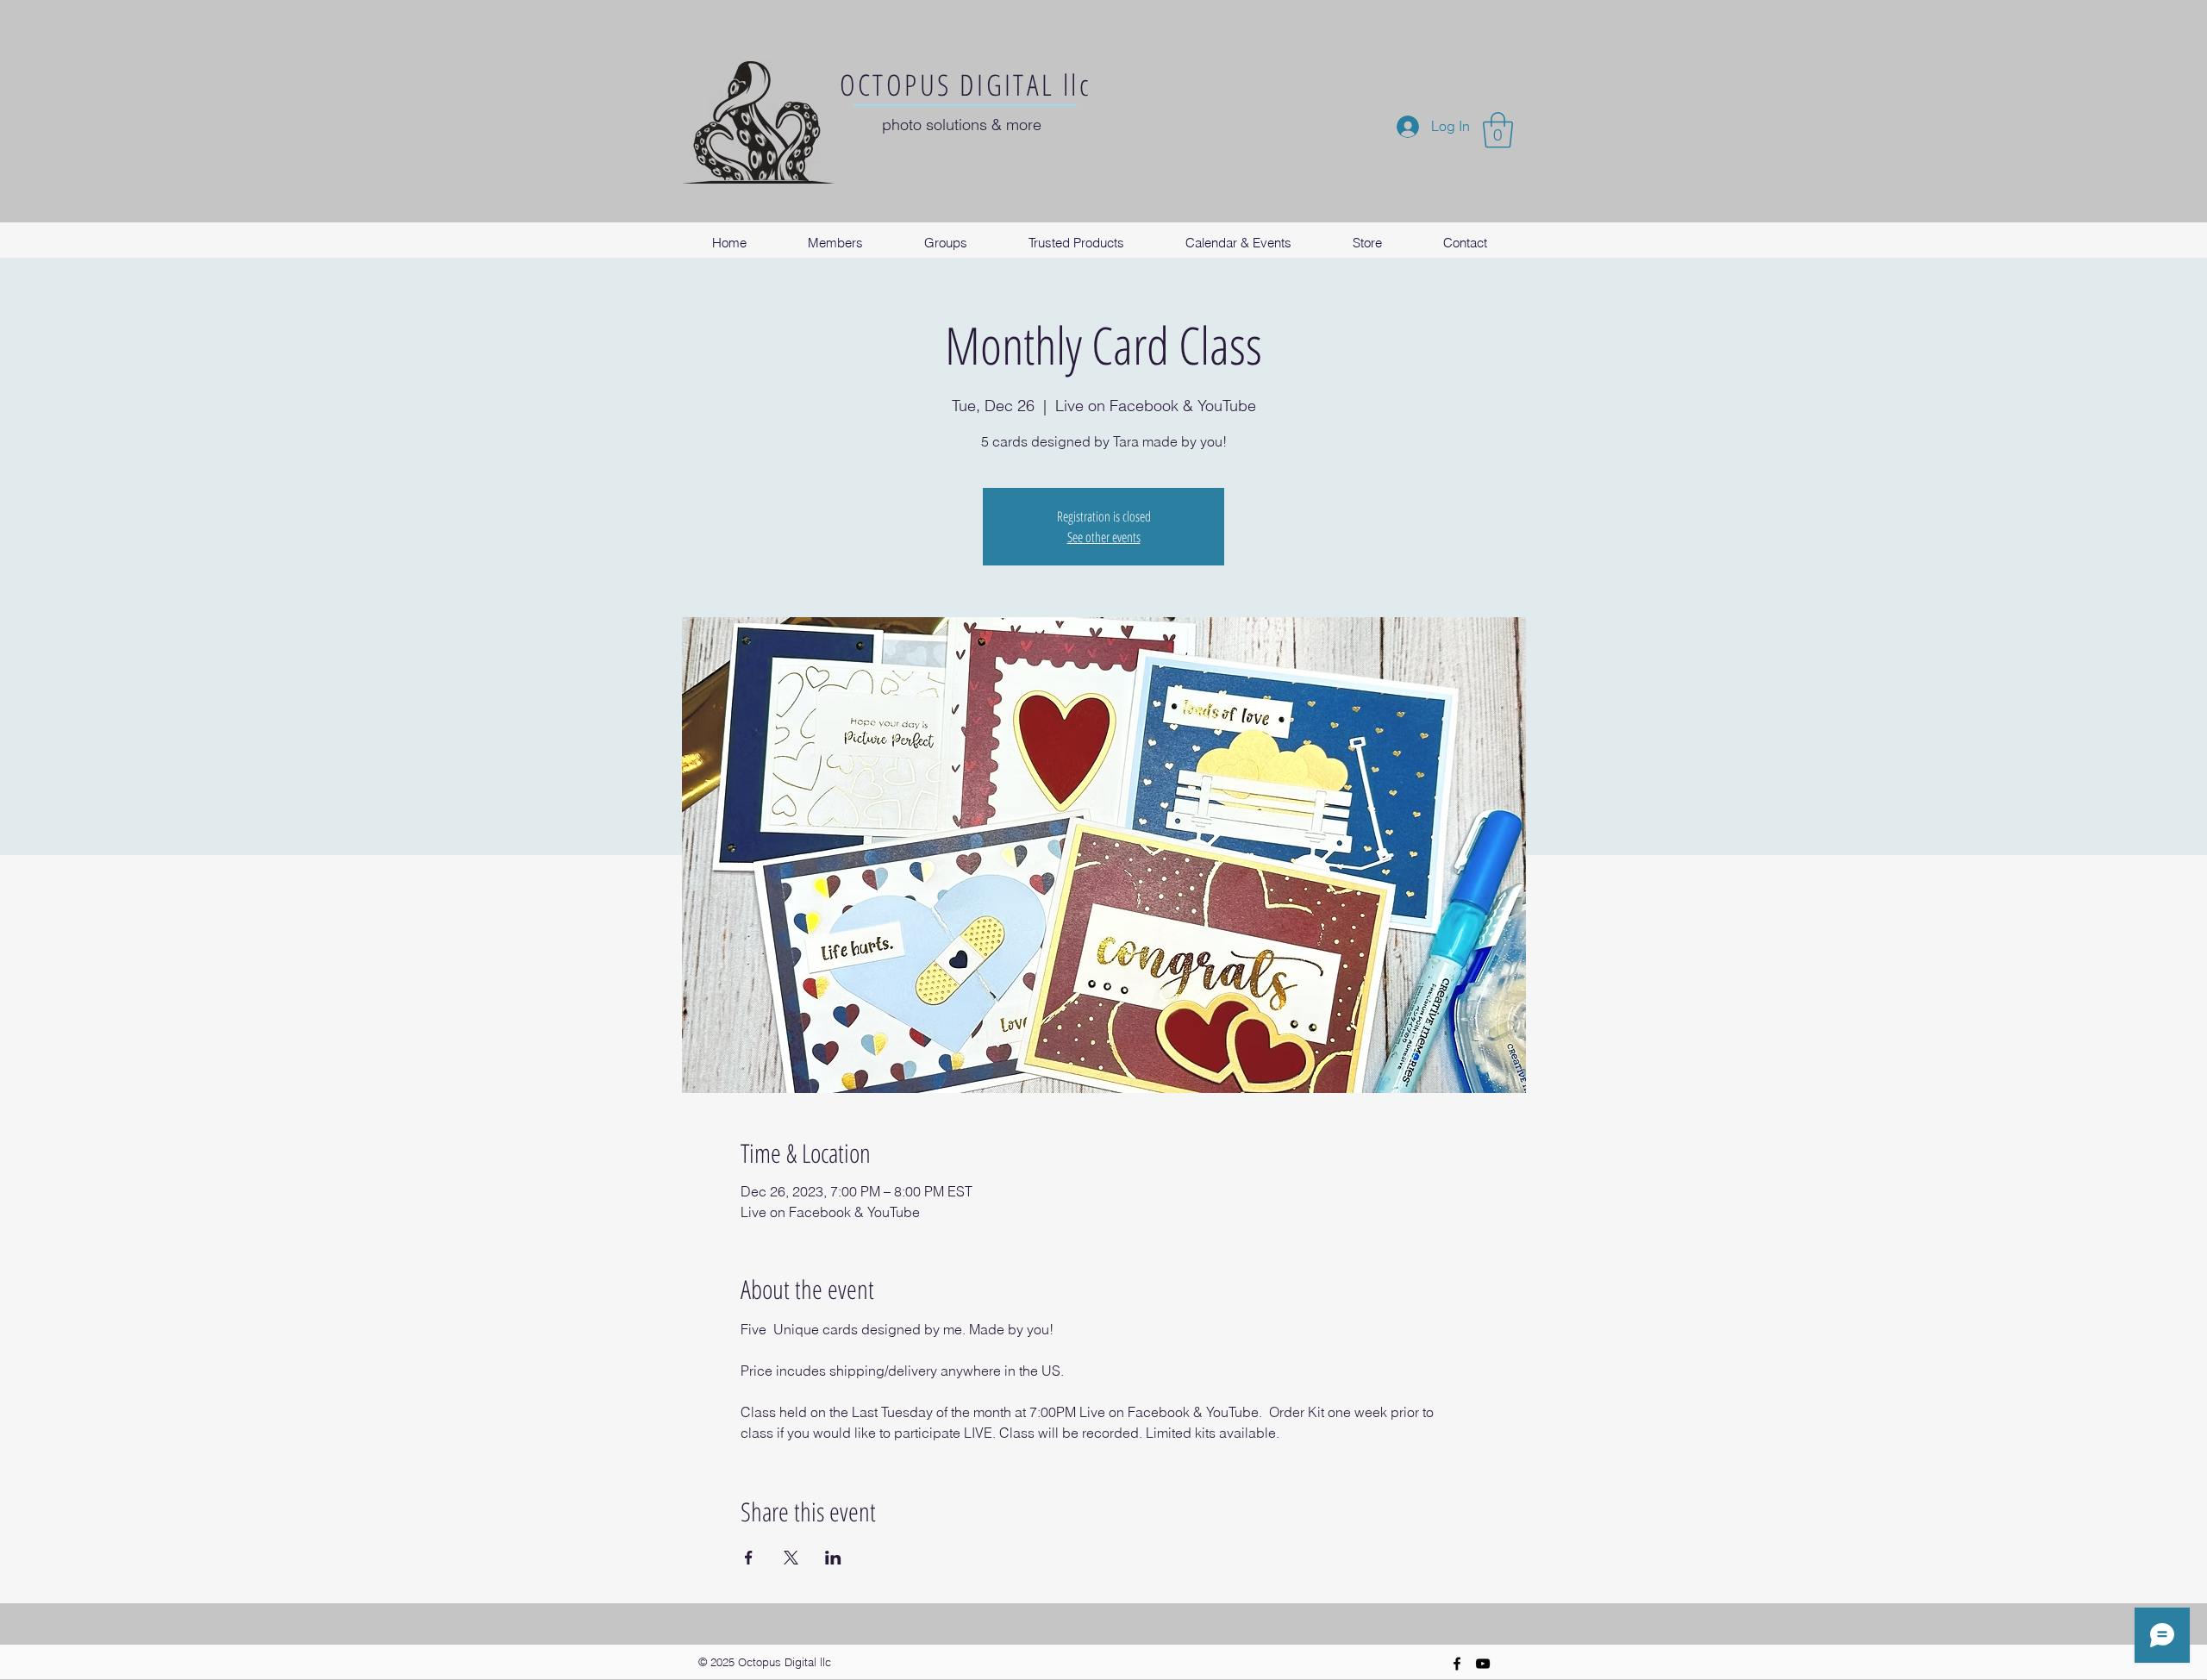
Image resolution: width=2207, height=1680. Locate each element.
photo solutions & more (962, 125)
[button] (1498, 130)
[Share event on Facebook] (749, 1558)
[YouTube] (1483, 1664)
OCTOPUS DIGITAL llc (966, 84)
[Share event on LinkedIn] (833, 1558)
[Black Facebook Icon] (1457, 1664)
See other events (1104, 537)
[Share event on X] (791, 1558)
